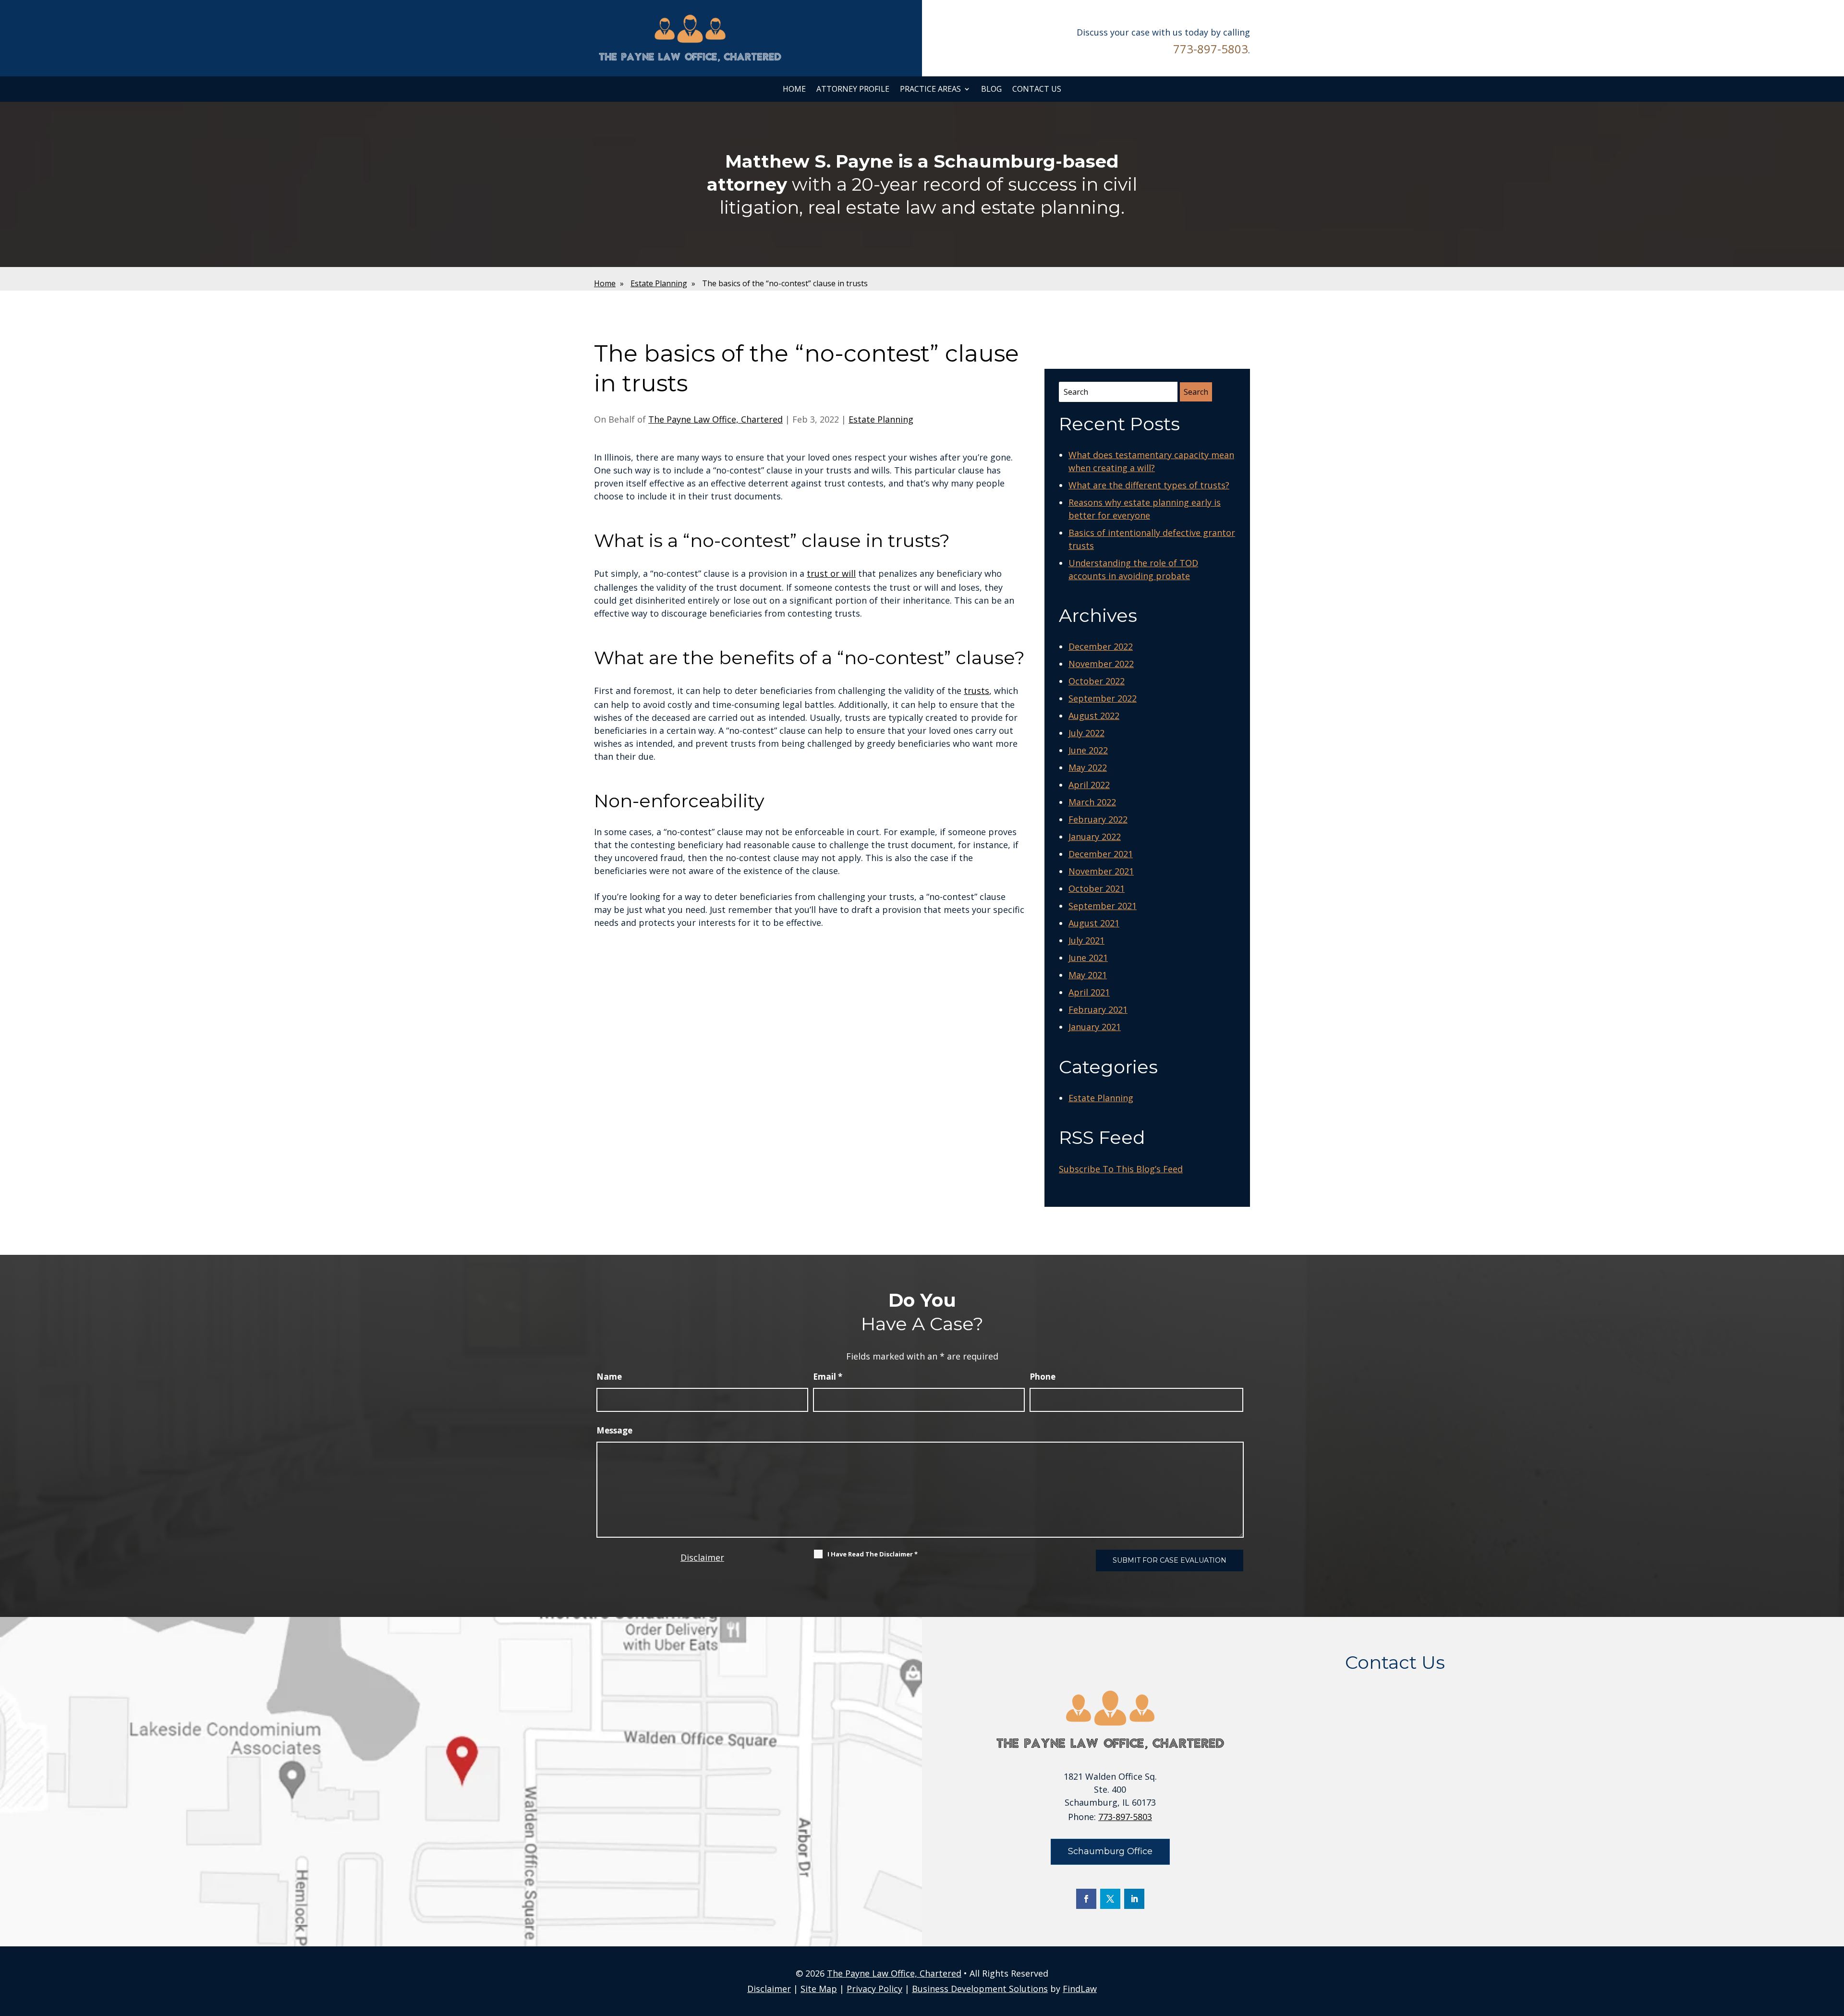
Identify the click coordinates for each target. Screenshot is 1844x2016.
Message (614, 1430)
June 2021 (1088, 958)
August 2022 (1094, 716)
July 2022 (1086, 733)
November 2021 (1101, 871)
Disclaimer (702, 1557)
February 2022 (1098, 819)
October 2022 (1097, 681)
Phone (1043, 1377)
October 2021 (1097, 888)
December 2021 (1101, 854)
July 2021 (1086, 940)
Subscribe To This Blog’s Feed (1121, 1169)
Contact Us (1037, 89)
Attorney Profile (853, 89)
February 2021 (1098, 1009)
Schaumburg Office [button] (1110, 1851)
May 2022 (1088, 767)
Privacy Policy (874, 1989)
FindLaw (1080, 1989)
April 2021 (1089, 992)
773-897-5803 (1211, 49)
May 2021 (1088, 975)
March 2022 (1092, 802)
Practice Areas (930, 89)
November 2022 (1101, 664)
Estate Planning (881, 419)
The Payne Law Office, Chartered (716, 419)
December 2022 (1101, 646)
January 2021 (1095, 1027)
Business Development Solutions (980, 1989)
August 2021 (1094, 923)
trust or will (831, 573)
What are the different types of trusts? (1149, 485)
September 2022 (1103, 698)
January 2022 (1095, 837)
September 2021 (1103, 906)
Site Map (819, 1989)
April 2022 (1089, 785)
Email (828, 1377)
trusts (977, 691)
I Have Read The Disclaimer (873, 1554)
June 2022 (1088, 750)
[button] (1834, 1946)
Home (794, 89)
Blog (991, 89)
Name (609, 1377)
